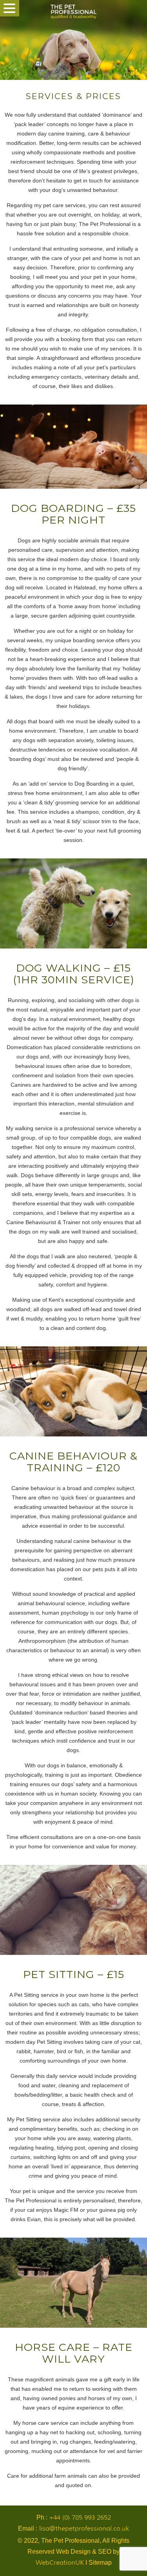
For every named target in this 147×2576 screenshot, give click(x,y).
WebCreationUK (60, 2562)
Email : (73, 2528)
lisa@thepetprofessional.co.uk (84, 2528)
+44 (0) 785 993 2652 (80, 2517)
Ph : (74, 2517)
